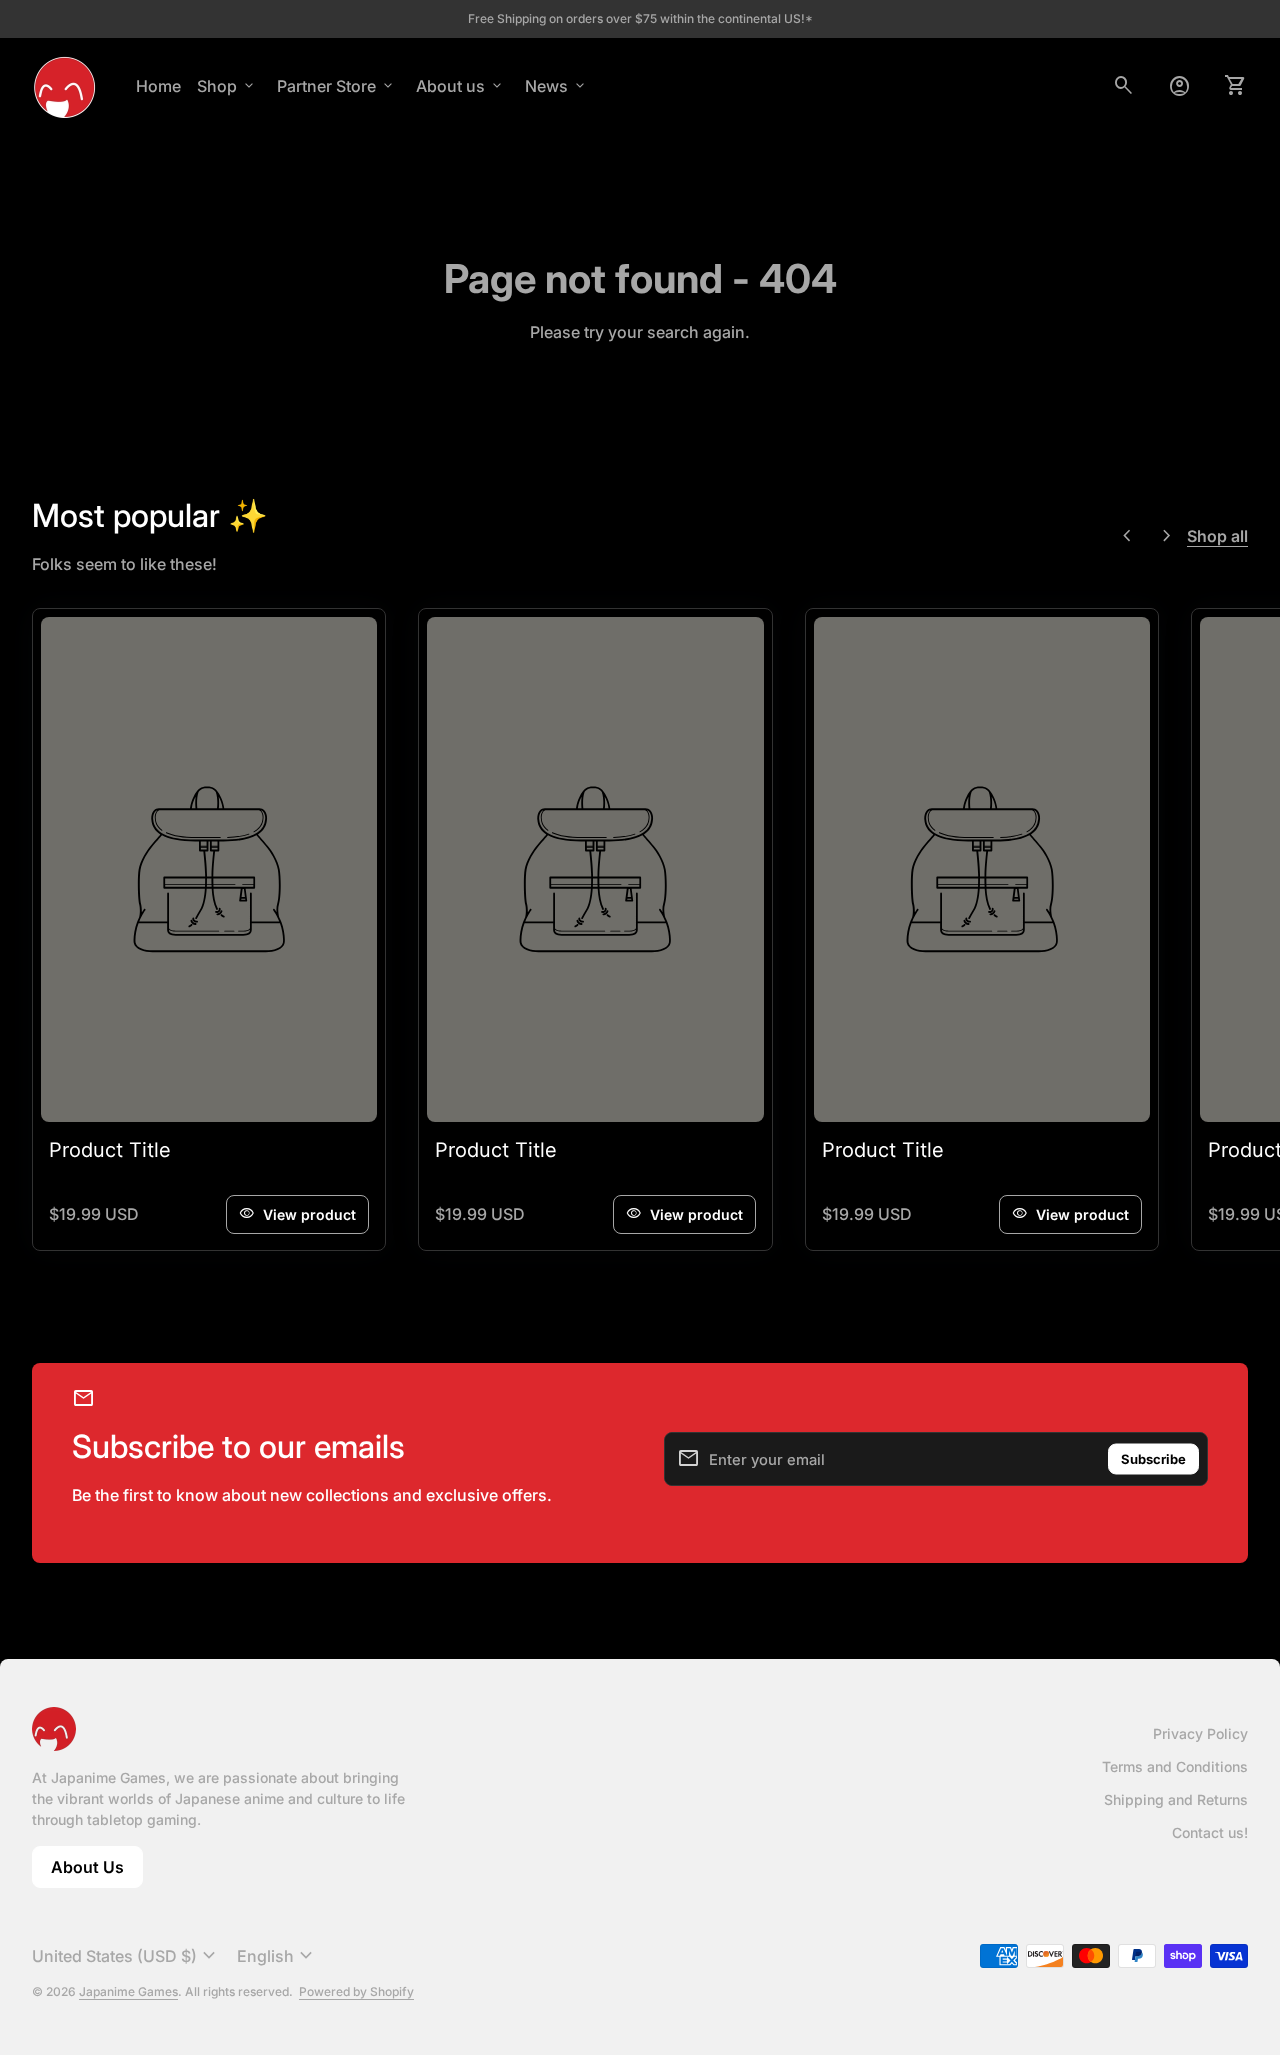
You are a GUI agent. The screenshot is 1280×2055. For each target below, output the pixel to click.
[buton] (126, 1956)
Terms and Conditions (1175, 1766)
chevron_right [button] (1167, 536)
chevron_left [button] (1127, 536)
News (556, 86)
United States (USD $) (126, 1956)
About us (460, 86)
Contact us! (1210, 1832)
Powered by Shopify (356, 1991)
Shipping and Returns (1176, 1799)
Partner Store (336, 86)
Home (158, 86)
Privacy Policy (1200, 1733)
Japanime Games (128, 1991)
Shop (227, 86)
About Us (97, 1872)
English (277, 1956)
